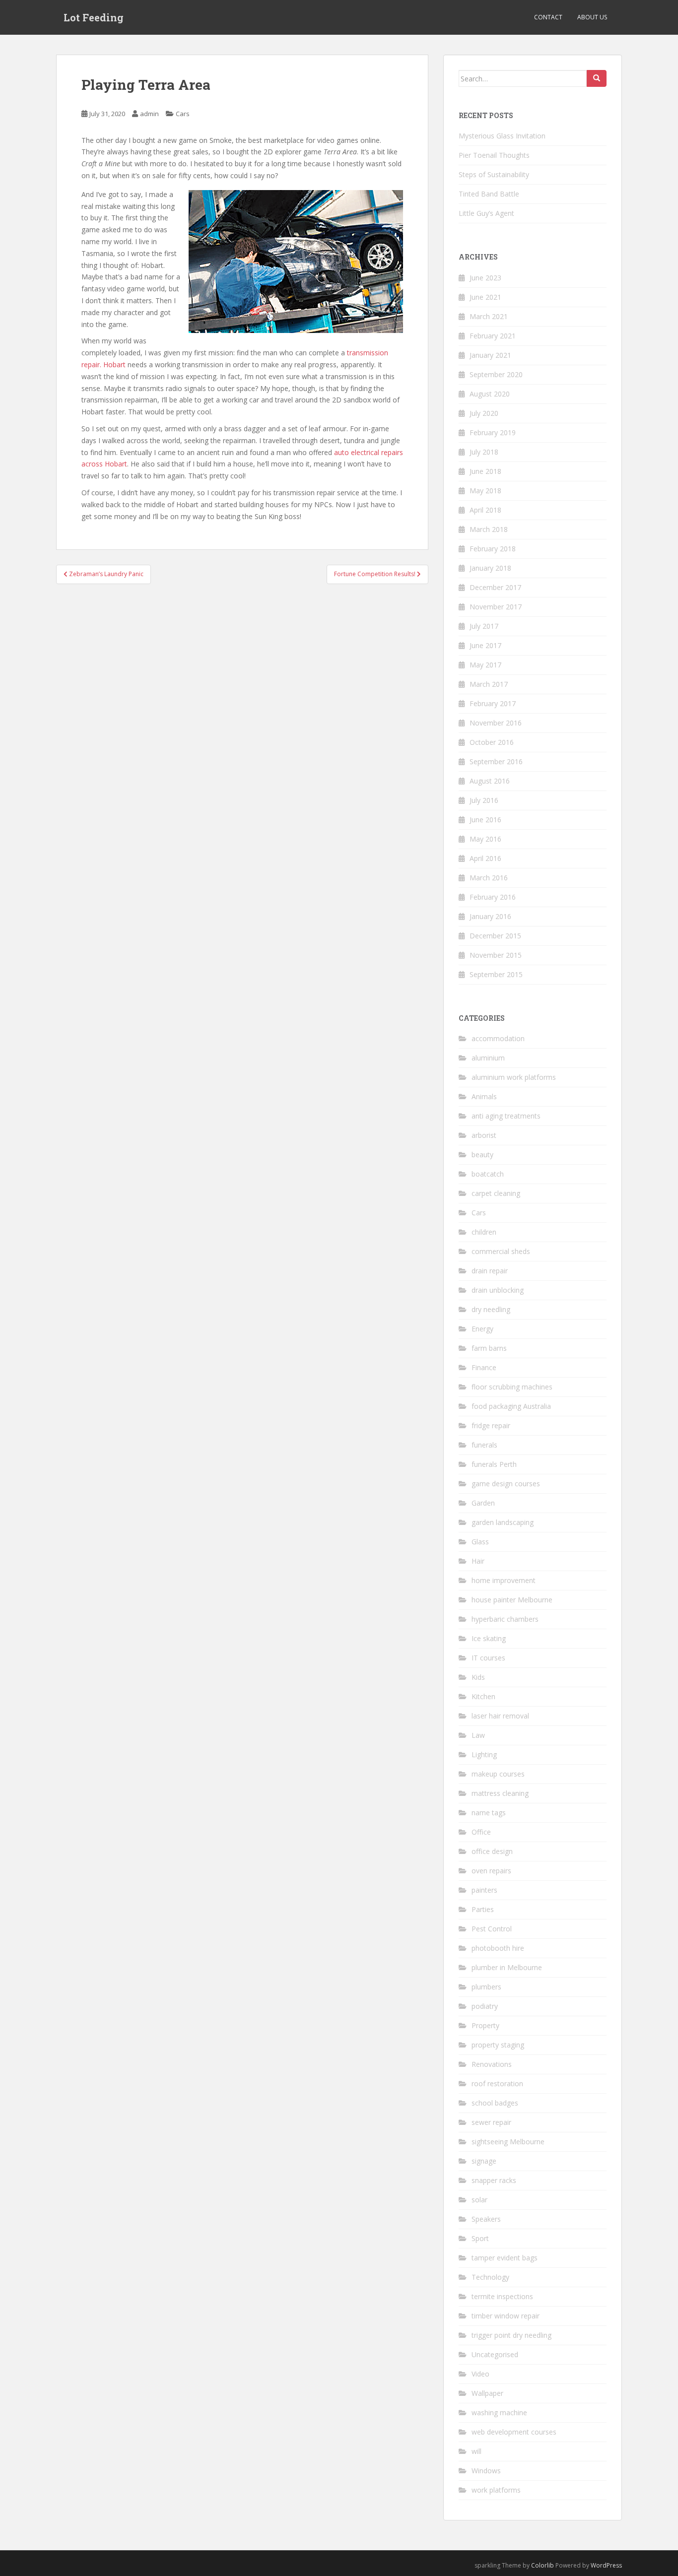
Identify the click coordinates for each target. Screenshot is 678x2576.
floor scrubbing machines (512, 1387)
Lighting (484, 1754)
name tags (489, 1813)
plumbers (486, 1987)
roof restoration (497, 2083)
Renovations (492, 2064)
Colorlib (542, 2565)
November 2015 (496, 955)
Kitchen (483, 1696)
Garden (483, 1503)
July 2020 (484, 413)
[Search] (597, 78)
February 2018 (493, 549)
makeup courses (498, 1774)
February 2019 (493, 432)
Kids (478, 1677)
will (476, 2451)
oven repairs (491, 1871)
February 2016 (493, 897)
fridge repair (491, 1425)
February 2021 (493, 336)
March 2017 (489, 684)
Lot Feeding (94, 17)
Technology (490, 2277)
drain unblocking (498, 1290)
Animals (484, 1096)
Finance (484, 1367)
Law (478, 1735)
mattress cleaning (500, 1793)
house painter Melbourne (512, 1600)
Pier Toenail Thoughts (494, 155)
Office (481, 1832)
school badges (495, 2103)
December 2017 (495, 587)
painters (484, 1890)
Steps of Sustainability (494, 174)
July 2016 (484, 800)
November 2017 (496, 607)
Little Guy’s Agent (486, 213)
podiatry (485, 2006)
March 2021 (489, 316)
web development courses (514, 2432)
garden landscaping (503, 1522)
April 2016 (485, 858)
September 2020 (496, 374)
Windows (486, 2471)
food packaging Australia (511, 1406)
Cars (183, 114)
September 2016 (496, 761)
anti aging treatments (506, 1116)
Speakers (486, 2219)
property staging (498, 2045)
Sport (480, 2238)
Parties (483, 1909)
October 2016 (492, 742)
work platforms (496, 2490)
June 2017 (485, 645)
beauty (482, 1155)
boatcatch (488, 1174)
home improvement (504, 1580)
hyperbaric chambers (505, 1619)
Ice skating (489, 1638)
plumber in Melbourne (507, 1967)
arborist (484, 1135)
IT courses (488, 1658)
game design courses (506, 1484)
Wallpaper (487, 2393)
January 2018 (490, 568)
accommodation (498, 1038)
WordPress (606, 2565)
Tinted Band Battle (489, 194)
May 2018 (485, 491)
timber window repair (506, 2316)
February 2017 (493, 703)
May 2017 (485, 665)
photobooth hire (498, 1948)
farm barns (489, 1348)
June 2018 (485, 471)
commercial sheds (501, 1251)
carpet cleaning (496, 1193)
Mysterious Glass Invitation (502, 136)
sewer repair (491, 2122)
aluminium (488, 1058)
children (484, 1232)
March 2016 (489, 878)
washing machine (499, 2412)
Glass (480, 1542)
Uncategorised (495, 2354)
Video (480, 2374)
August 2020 (490, 394)
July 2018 (484, 452)
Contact (548, 17)
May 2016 (485, 839)
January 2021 (490, 355)
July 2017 (484, 626)
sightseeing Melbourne (508, 2142)
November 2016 (496, 723)
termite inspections (502, 2296)
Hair (478, 1561)
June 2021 (485, 297)
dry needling (491, 1309)
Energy (482, 1329)
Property (485, 2025)
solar (479, 2200)
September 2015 (496, 974)
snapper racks (494, 2180)
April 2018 (485, 510)
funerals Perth (494, 1464)
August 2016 (490, 781)
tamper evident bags (505, 2258)
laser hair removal (500, 1716)
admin (149, 114)
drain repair (490, 1271)
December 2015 (495, 936)
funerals (484, 1445)
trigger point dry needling (511, 2335)
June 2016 (485, 820)
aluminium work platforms (514, 1077)
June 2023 (485, 278)
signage (484, 2161)
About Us (592, 17)
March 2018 (489, 529)
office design (492, 1851)
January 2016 (490, 916)
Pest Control (492, 1929)
